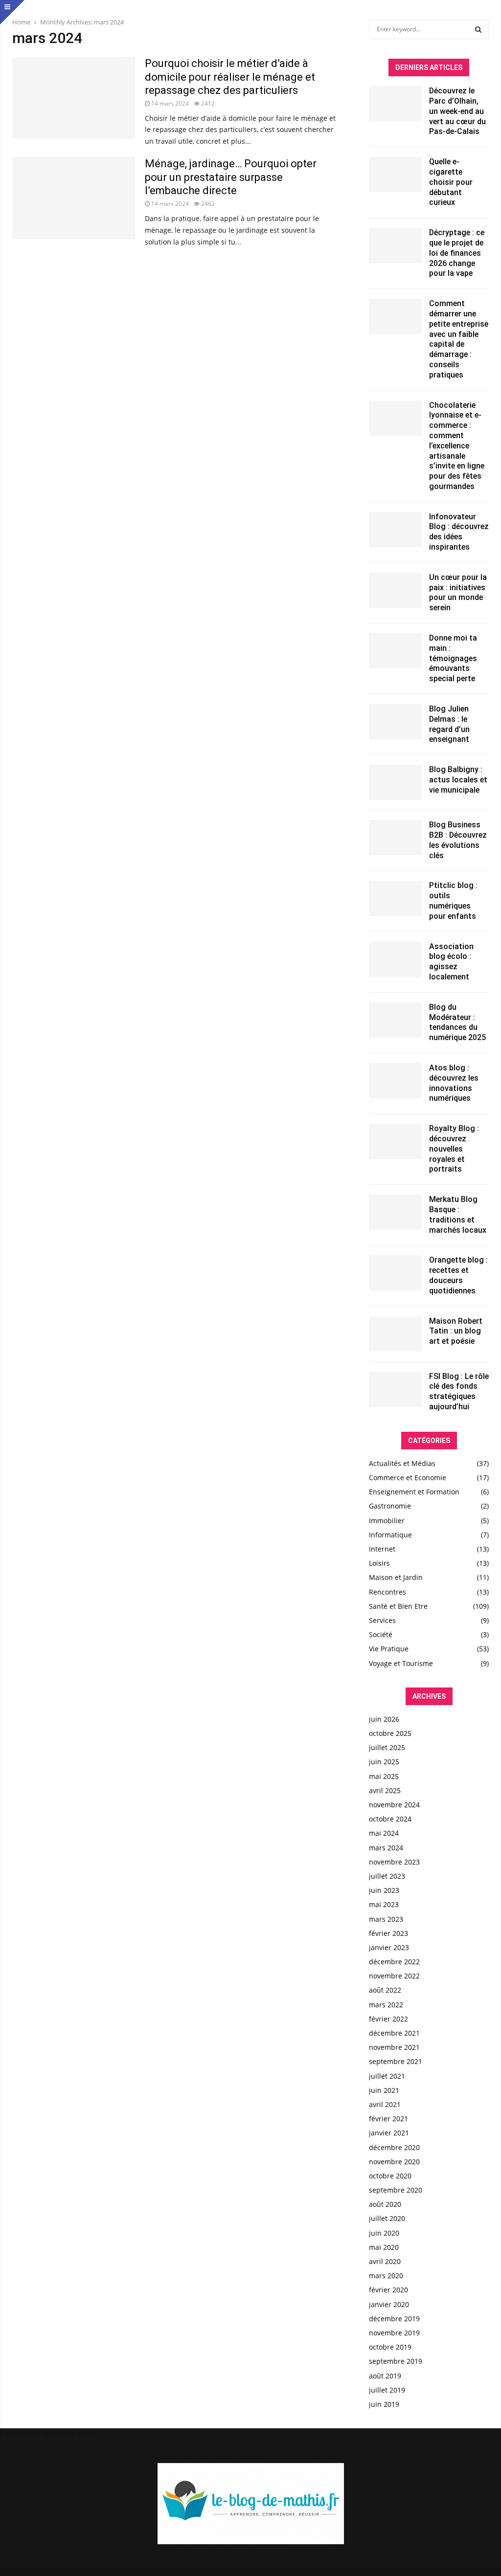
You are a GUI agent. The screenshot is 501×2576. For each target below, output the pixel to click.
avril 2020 (385, 2261)
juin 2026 (384, 1719)
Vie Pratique (389, 1649)
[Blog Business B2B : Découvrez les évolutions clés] (395, 838)
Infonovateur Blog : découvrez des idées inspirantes (459, 532)
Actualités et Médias (402, 1463)
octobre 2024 (390, 1819)
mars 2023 (386, 1919)
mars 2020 (386, 2276)
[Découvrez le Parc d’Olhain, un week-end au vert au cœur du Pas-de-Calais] (395, 104)
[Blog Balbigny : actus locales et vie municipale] (395, 782)
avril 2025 (385, 1790)
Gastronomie (390, 1506)
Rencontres (387, 1592)
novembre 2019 (394, 2333)
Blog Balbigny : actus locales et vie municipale (458, 780)
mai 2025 (384, 1776)
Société (381, 1634)
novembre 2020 (394, 2162)
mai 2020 (384, 2247)
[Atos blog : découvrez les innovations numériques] (395, 1081)
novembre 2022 (394, 1976)
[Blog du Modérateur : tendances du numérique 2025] (395, 1020)
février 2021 (388, 2119)
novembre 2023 (394, 1862)
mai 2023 (384, 1904)
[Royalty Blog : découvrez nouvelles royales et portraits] (395, 1141)
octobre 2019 (390, 2347)
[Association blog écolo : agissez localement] (395, 959)
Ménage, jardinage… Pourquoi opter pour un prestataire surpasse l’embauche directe (231, 177)
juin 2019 (384, 2404)
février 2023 (388, 1933)
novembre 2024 (394, 1805)
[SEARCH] (478, 29)
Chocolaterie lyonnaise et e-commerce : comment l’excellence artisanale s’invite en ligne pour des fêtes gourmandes (457, 446)
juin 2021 (384, 2090)
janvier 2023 (389, 1947)
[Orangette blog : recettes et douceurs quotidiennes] (395, 1273)
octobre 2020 (390, 2176)
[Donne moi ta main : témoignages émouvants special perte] (395, 651)
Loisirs (379, 1563)
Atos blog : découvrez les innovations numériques (454, 1083)
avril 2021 (385, 2104)
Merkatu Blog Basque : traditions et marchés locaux (458, 1214)
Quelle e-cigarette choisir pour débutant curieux (451, 182)
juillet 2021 (387, 2076)
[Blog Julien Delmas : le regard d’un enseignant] (395, 722)
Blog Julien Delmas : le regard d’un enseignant (449, 724)
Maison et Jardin (396, 1577)
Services (382, 1620)
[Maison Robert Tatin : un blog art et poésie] (395, 1334)
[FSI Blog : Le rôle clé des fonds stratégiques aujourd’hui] (395, 1389)
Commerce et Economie (408, 1477)
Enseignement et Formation (414, 1492)
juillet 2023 (387, 1876)
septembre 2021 (396, 2061)
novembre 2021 (394, 2047)
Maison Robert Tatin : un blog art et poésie (456, 1331)
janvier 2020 (389, 2304)
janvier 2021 (389, 2133)
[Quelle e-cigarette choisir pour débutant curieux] (395, 175)
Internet (382, 1549)
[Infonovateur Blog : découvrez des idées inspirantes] (395, 530)
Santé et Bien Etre (398, 1606)
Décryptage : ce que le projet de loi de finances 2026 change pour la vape (457, 253)
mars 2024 (386, 1848)
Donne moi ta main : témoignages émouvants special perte (453, 658)
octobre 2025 (390, 1733)
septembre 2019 (396, 2361)
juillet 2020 (387, 2218)
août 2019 (385, 2376)
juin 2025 (384, 1762)
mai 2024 (384, 1833)
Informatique (390, 1535)
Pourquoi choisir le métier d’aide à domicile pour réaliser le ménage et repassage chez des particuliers (230, 77)
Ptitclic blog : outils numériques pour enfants (453, 900)
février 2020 (388, 2290)
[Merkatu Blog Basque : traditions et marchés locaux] (395, 1212)
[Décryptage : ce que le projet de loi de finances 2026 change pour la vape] (395, 245)
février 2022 (388, 2019)
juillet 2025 (387, 1747)
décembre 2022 (394, 1962)
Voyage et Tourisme (401, 1663)
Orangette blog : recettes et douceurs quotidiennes (458, 1275)
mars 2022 (386, 2005)
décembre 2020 (394, 2147)
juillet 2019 (387, 2390)
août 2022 (385, 1990)
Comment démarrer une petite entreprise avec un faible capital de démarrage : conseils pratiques (459, 339)
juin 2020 (384, 2233)
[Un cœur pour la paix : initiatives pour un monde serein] (395, 590)
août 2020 (385, 2204)
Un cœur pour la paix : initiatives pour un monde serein (458, 592)
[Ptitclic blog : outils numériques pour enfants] (395, 898)
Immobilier (387, 1521)
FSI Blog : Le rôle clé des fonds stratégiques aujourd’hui (459, 1391)
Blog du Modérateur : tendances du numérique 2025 (457, 1022)
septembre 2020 (396, 2190)
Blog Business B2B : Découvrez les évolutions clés (458, 840)
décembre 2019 (394, 2319)
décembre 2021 (394, 2033)
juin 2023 (384, 1890)
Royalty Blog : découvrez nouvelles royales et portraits (454, 1149)
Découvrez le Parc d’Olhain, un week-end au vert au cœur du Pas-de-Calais (457, 111)
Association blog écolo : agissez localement (451, 962)
